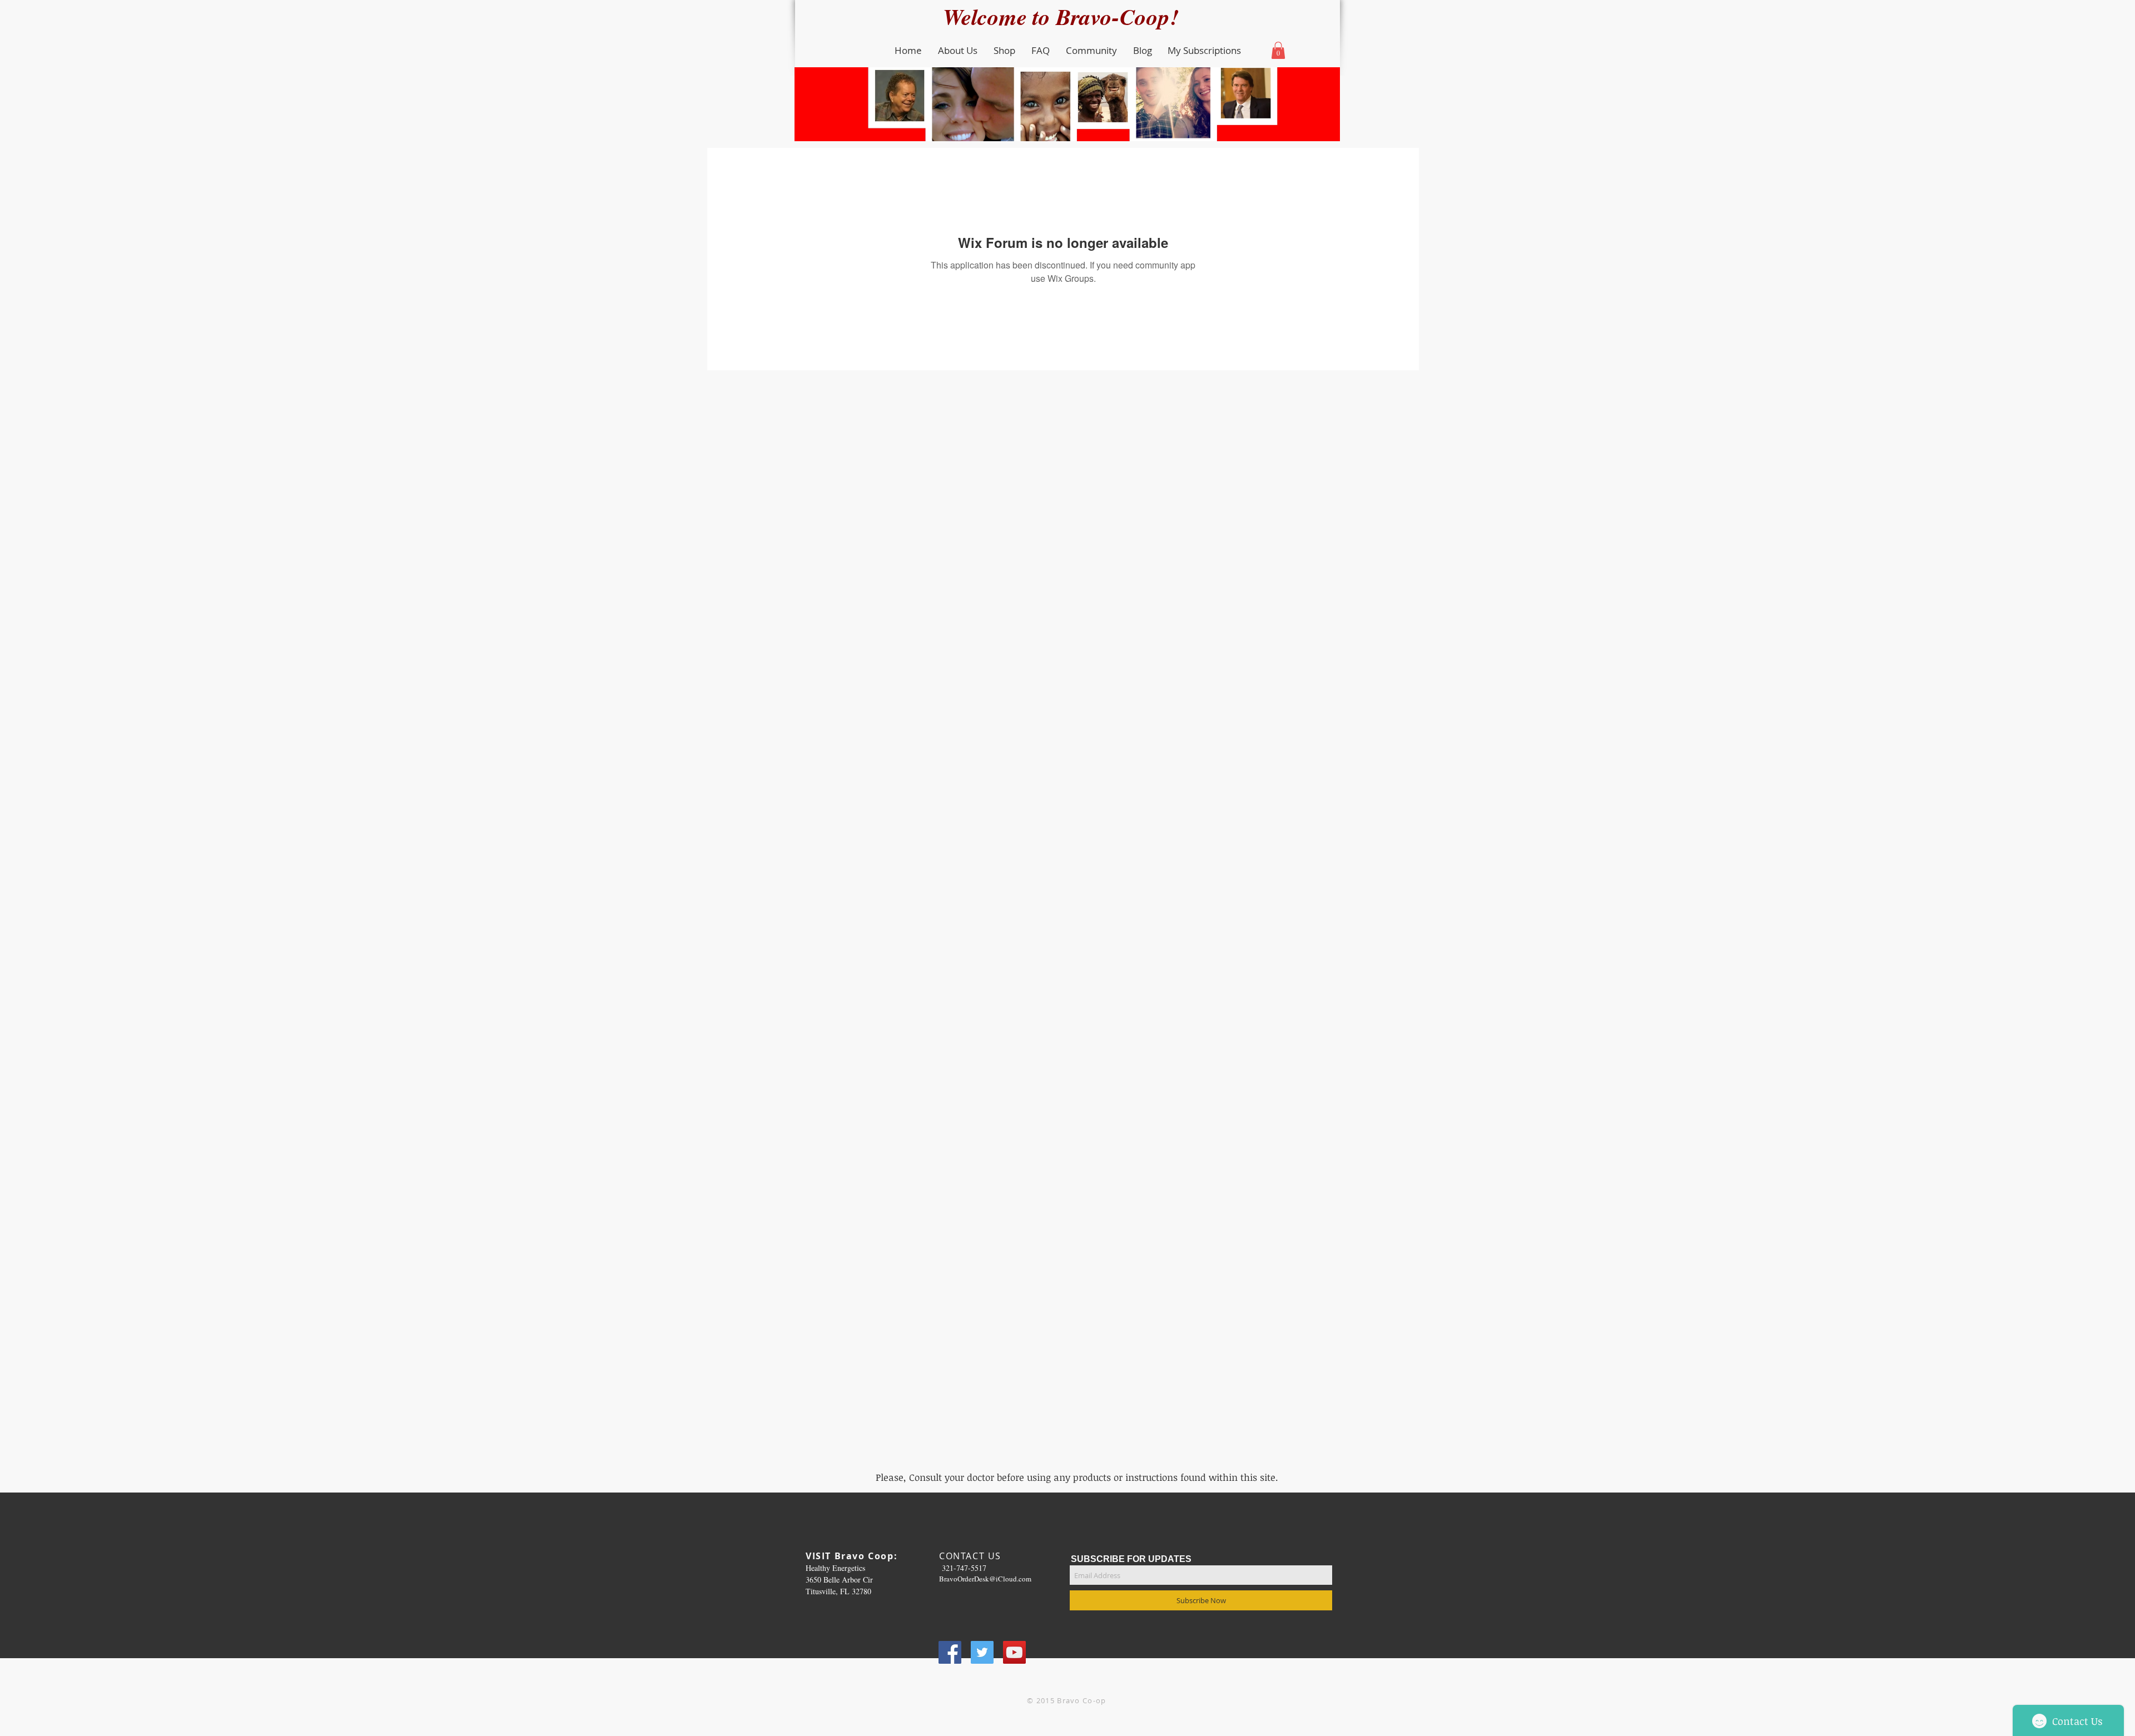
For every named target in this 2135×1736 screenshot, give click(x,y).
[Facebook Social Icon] (950, 1652)
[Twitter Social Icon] (982, 1652)
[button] (957, 51)
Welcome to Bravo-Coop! (1067, 16)
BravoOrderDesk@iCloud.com (985, 1579)
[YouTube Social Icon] (1014, 1652)
